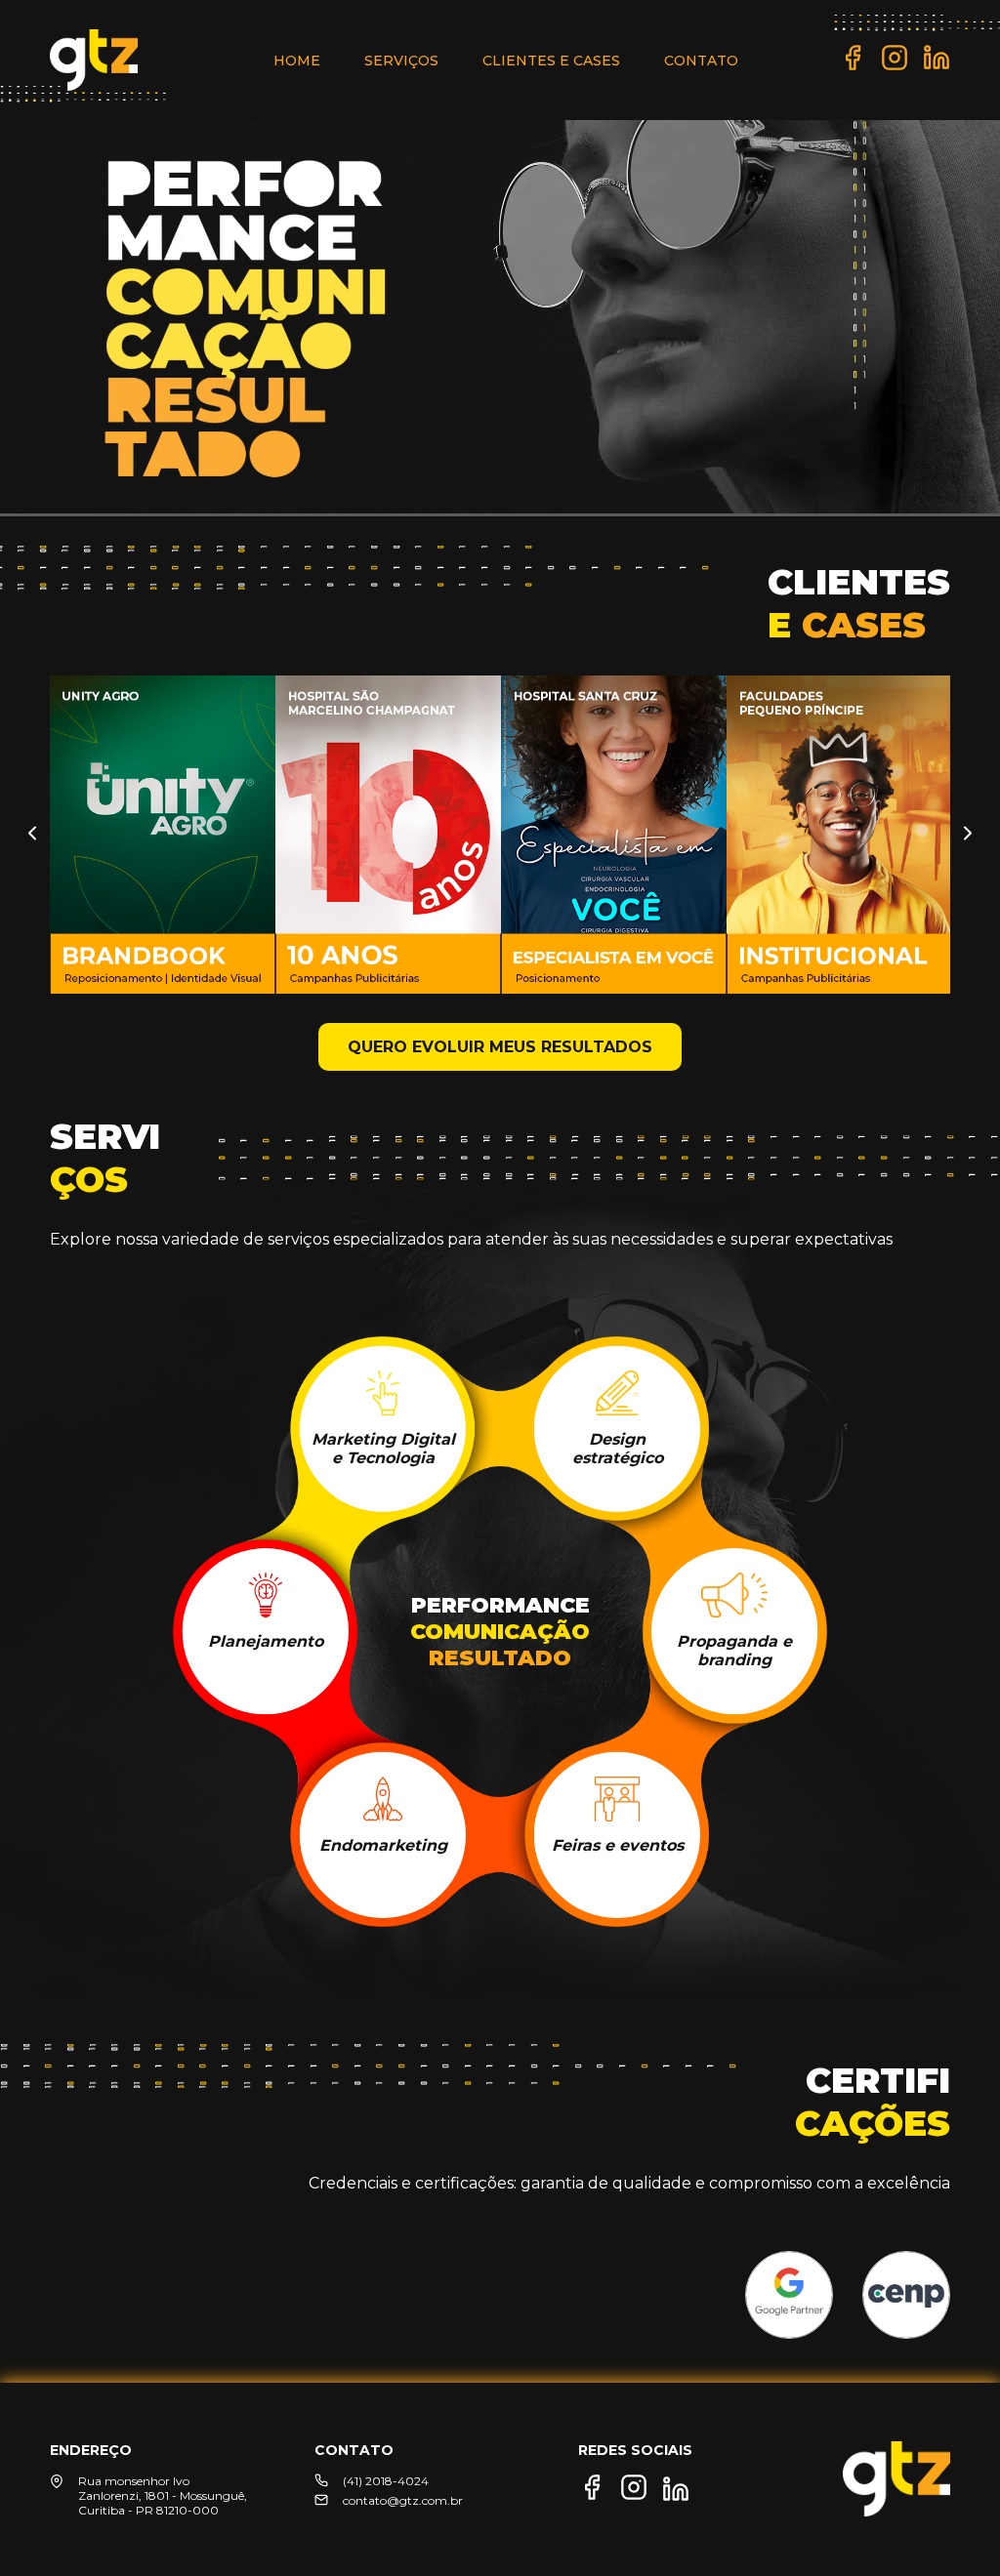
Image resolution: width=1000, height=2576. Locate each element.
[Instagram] (895, 66)
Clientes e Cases (551, 61)
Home (297, 61)
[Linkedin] (937, 66)
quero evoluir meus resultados (500, 1047)
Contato (701, 61)
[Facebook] (853, 66)
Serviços (401, 61)
